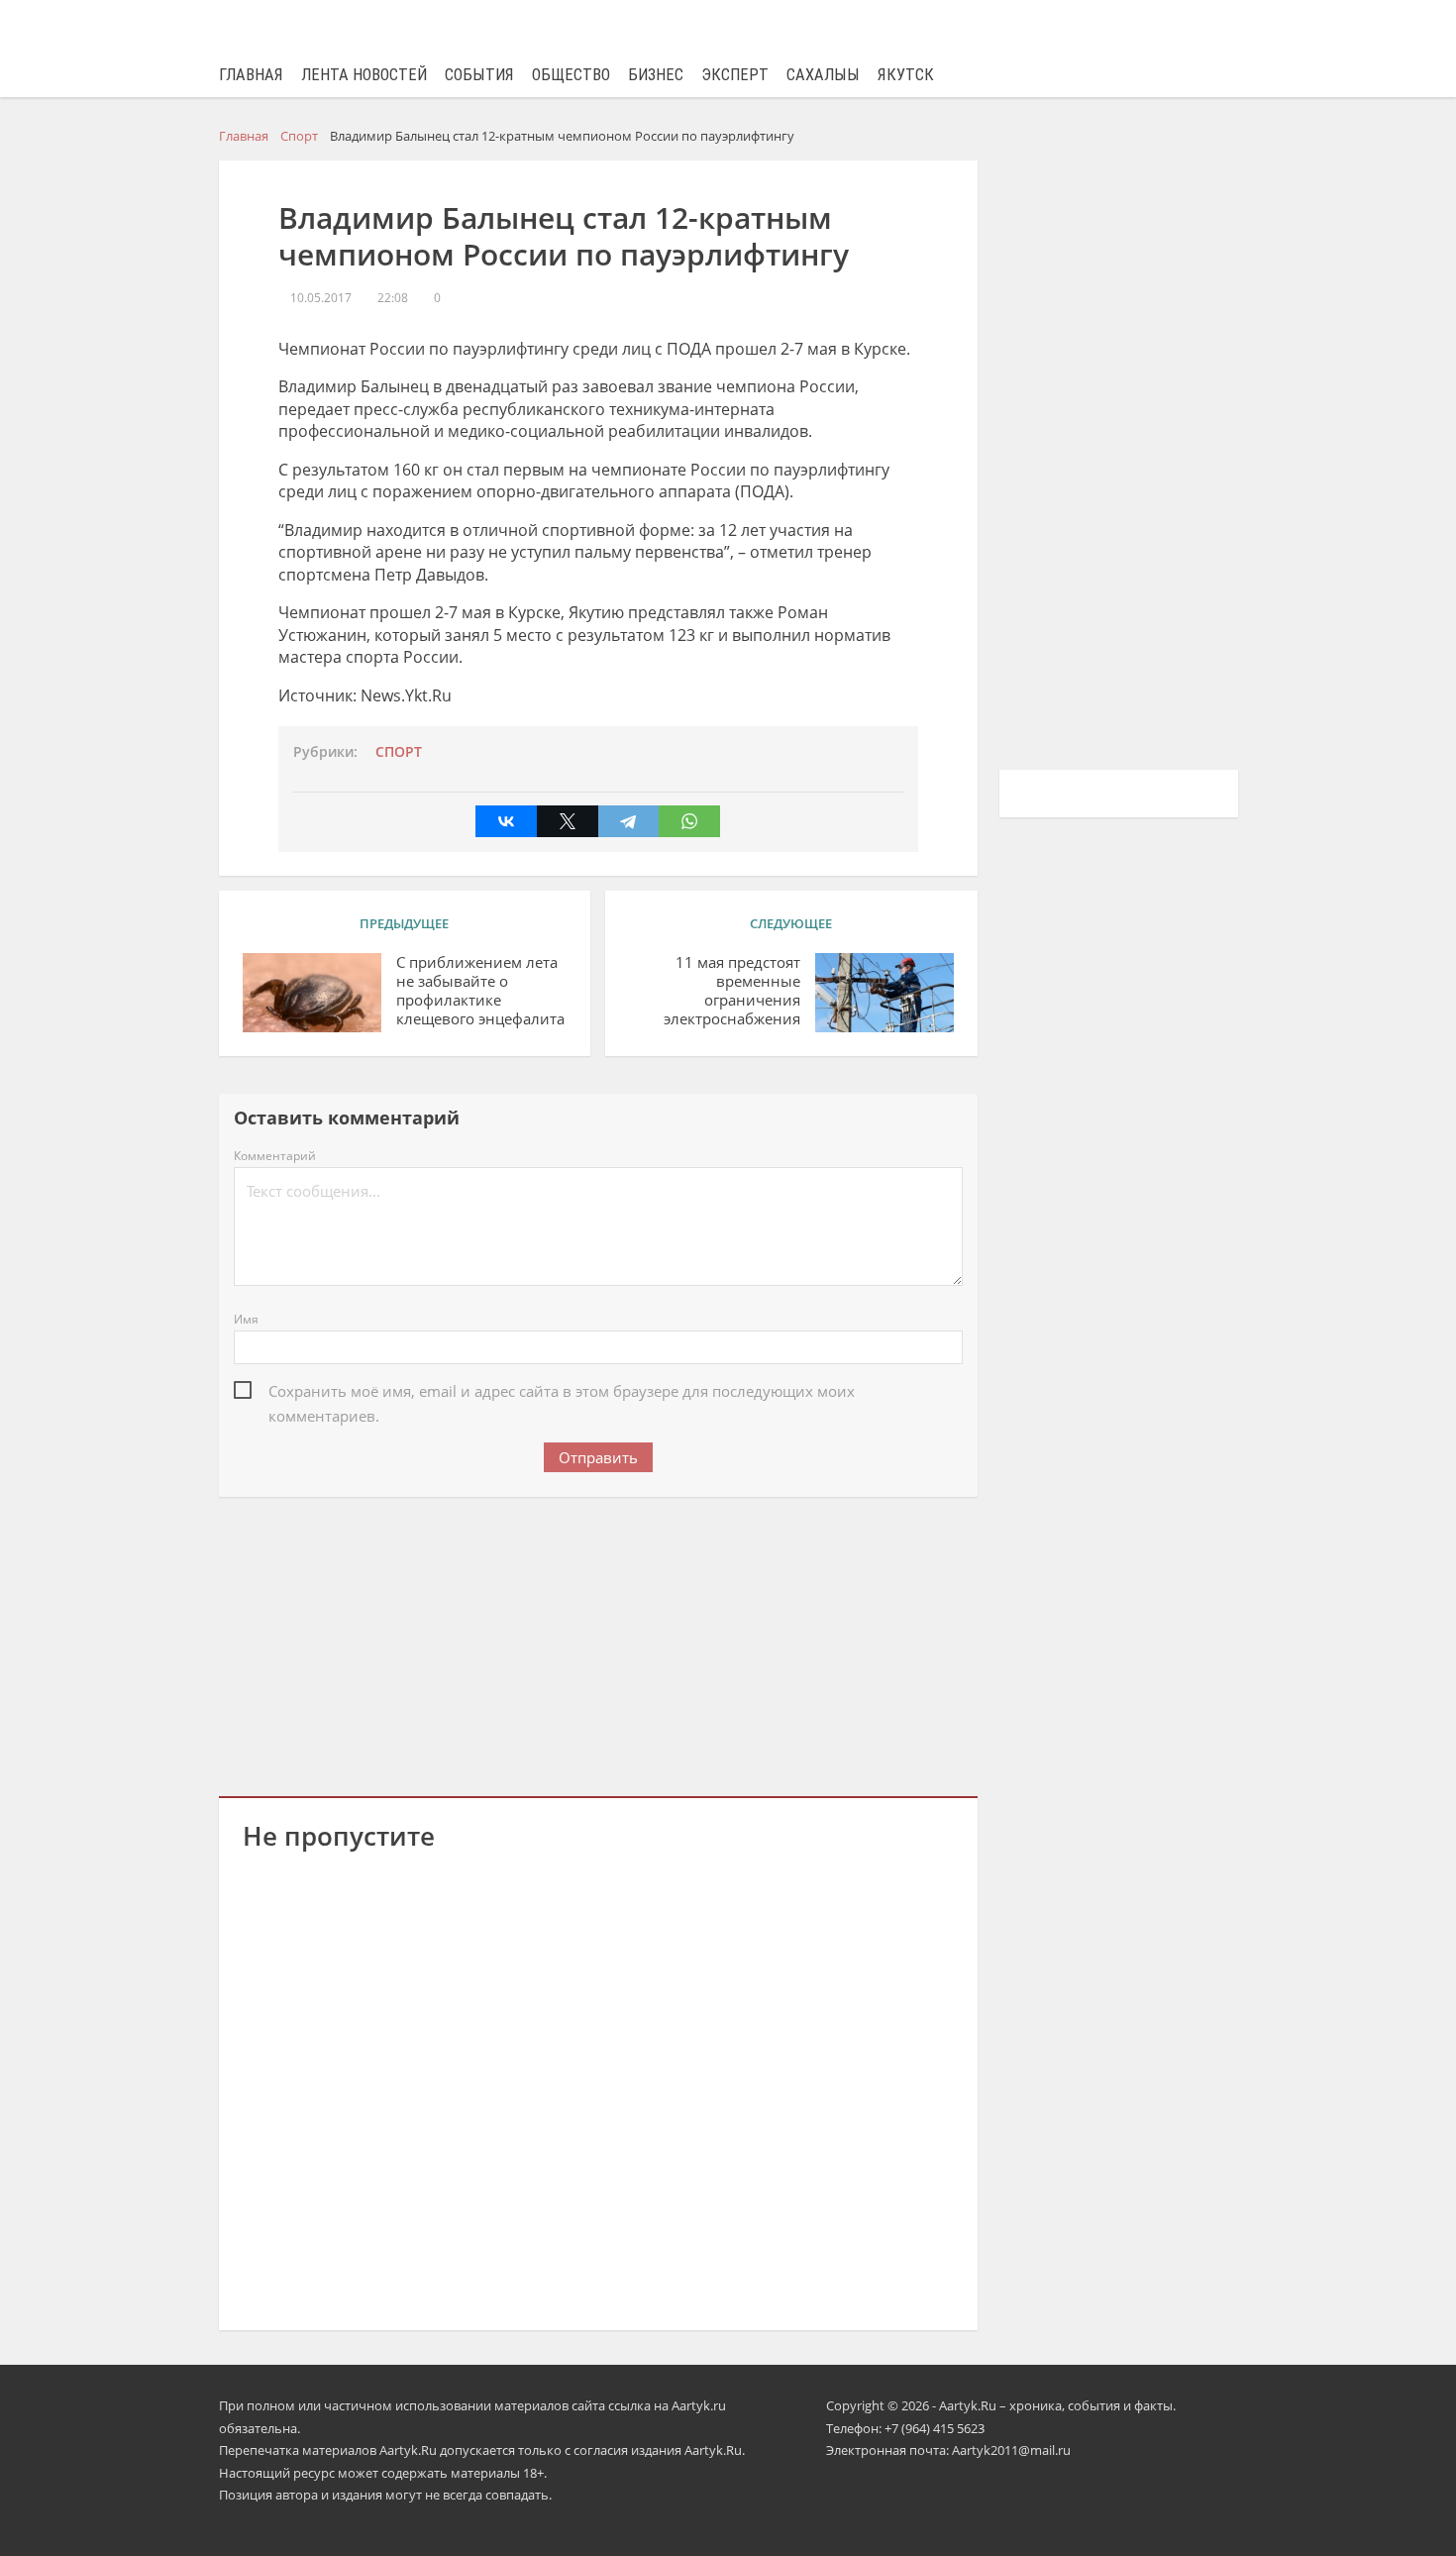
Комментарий (275, 1156)
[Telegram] (629, 821)
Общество (571, 75)
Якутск (906, 75)
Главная (251, 75)
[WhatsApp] (689, 821)
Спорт (399, 752)
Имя (246, 1319)
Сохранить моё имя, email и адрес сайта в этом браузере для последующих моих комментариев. (562, 1392)
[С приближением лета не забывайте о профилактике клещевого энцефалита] (312, 993)
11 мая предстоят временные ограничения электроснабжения (732, 990)
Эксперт (735, 75)
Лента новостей (364, 75)
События (479, 75)
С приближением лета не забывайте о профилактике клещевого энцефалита (480, 990)
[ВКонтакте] (506, 821)
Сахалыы (823, 75)
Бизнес (656, 75)
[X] (568, 821)
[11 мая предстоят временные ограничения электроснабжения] (884, 993)
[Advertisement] (598, 1643)
